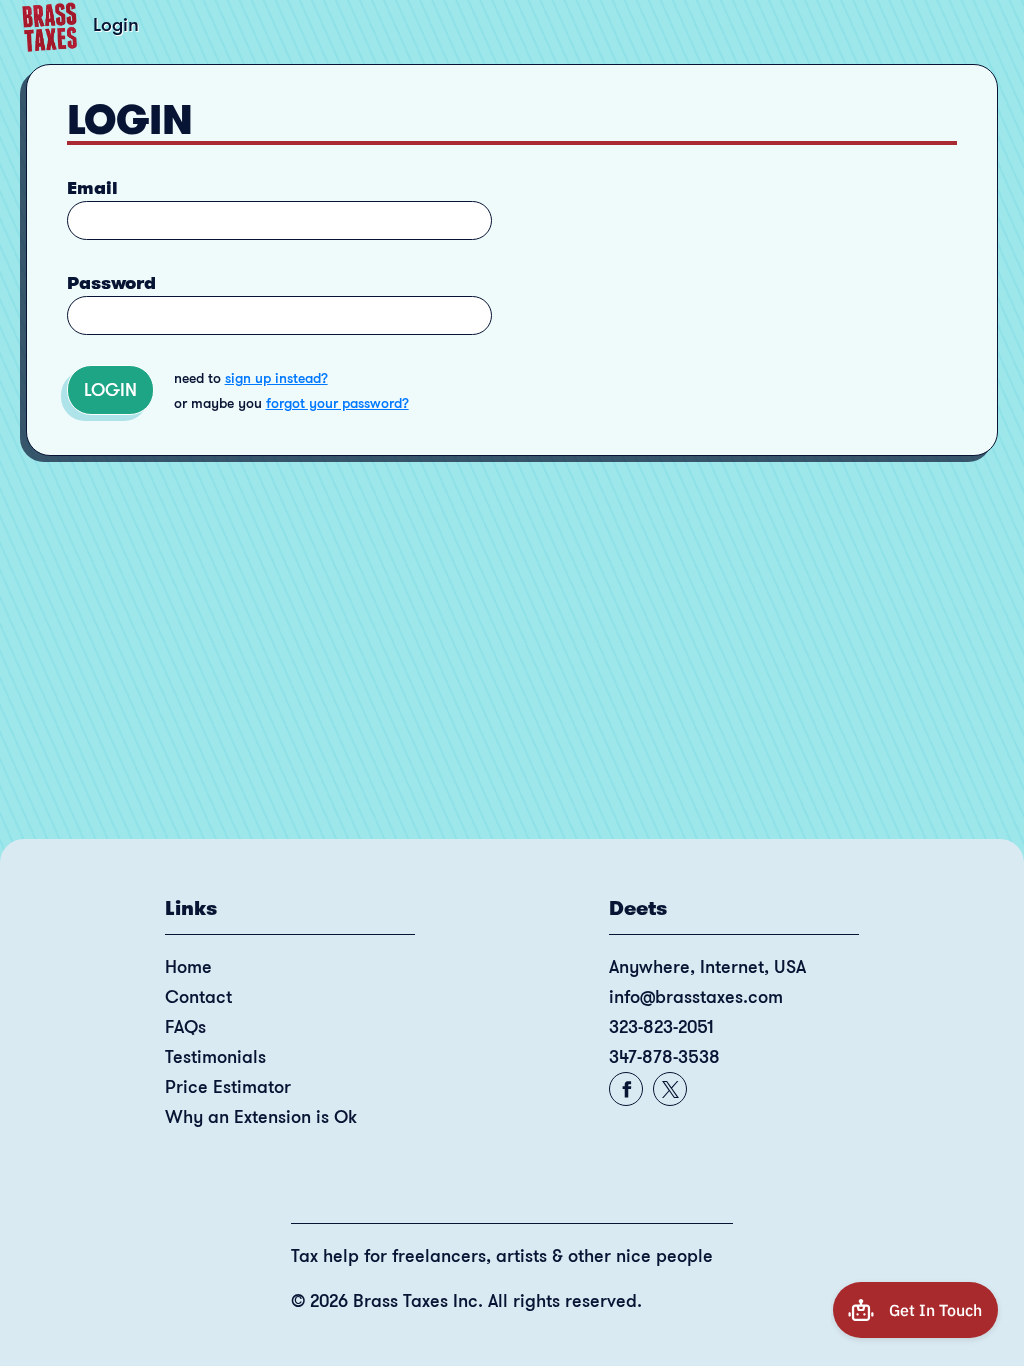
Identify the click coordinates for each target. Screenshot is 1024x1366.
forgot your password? (337, 403)
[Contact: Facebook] (626, 1089)
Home (188, 967)
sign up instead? (276, 378)
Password (111, 283)
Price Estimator (228, 1087)
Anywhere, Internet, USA (707, 967)
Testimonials (215, 1057)
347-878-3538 (664, 1057)
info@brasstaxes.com (696, 997)
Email (92, 188)
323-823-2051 (661, 1027)
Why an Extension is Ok (261, 1117)
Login (110, 390)
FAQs (185, 1027)
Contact (198, 997)
